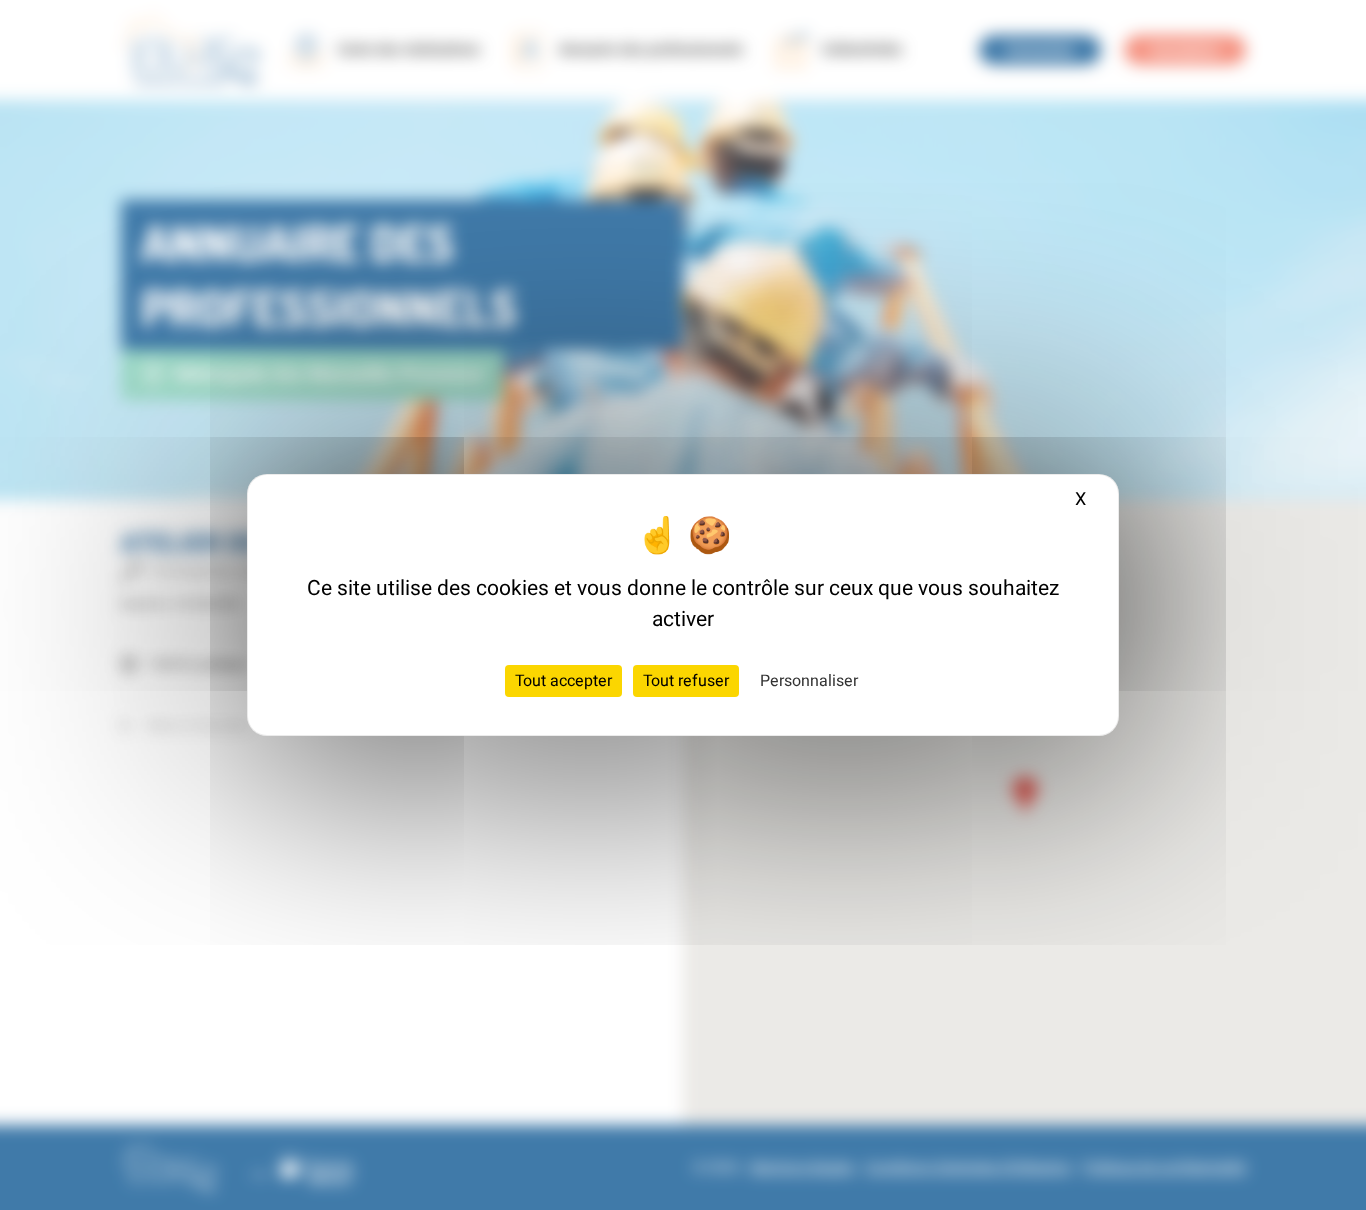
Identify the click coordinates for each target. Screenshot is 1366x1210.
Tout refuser (686, 681)
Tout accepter (563, 681)
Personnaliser (809, 681)
